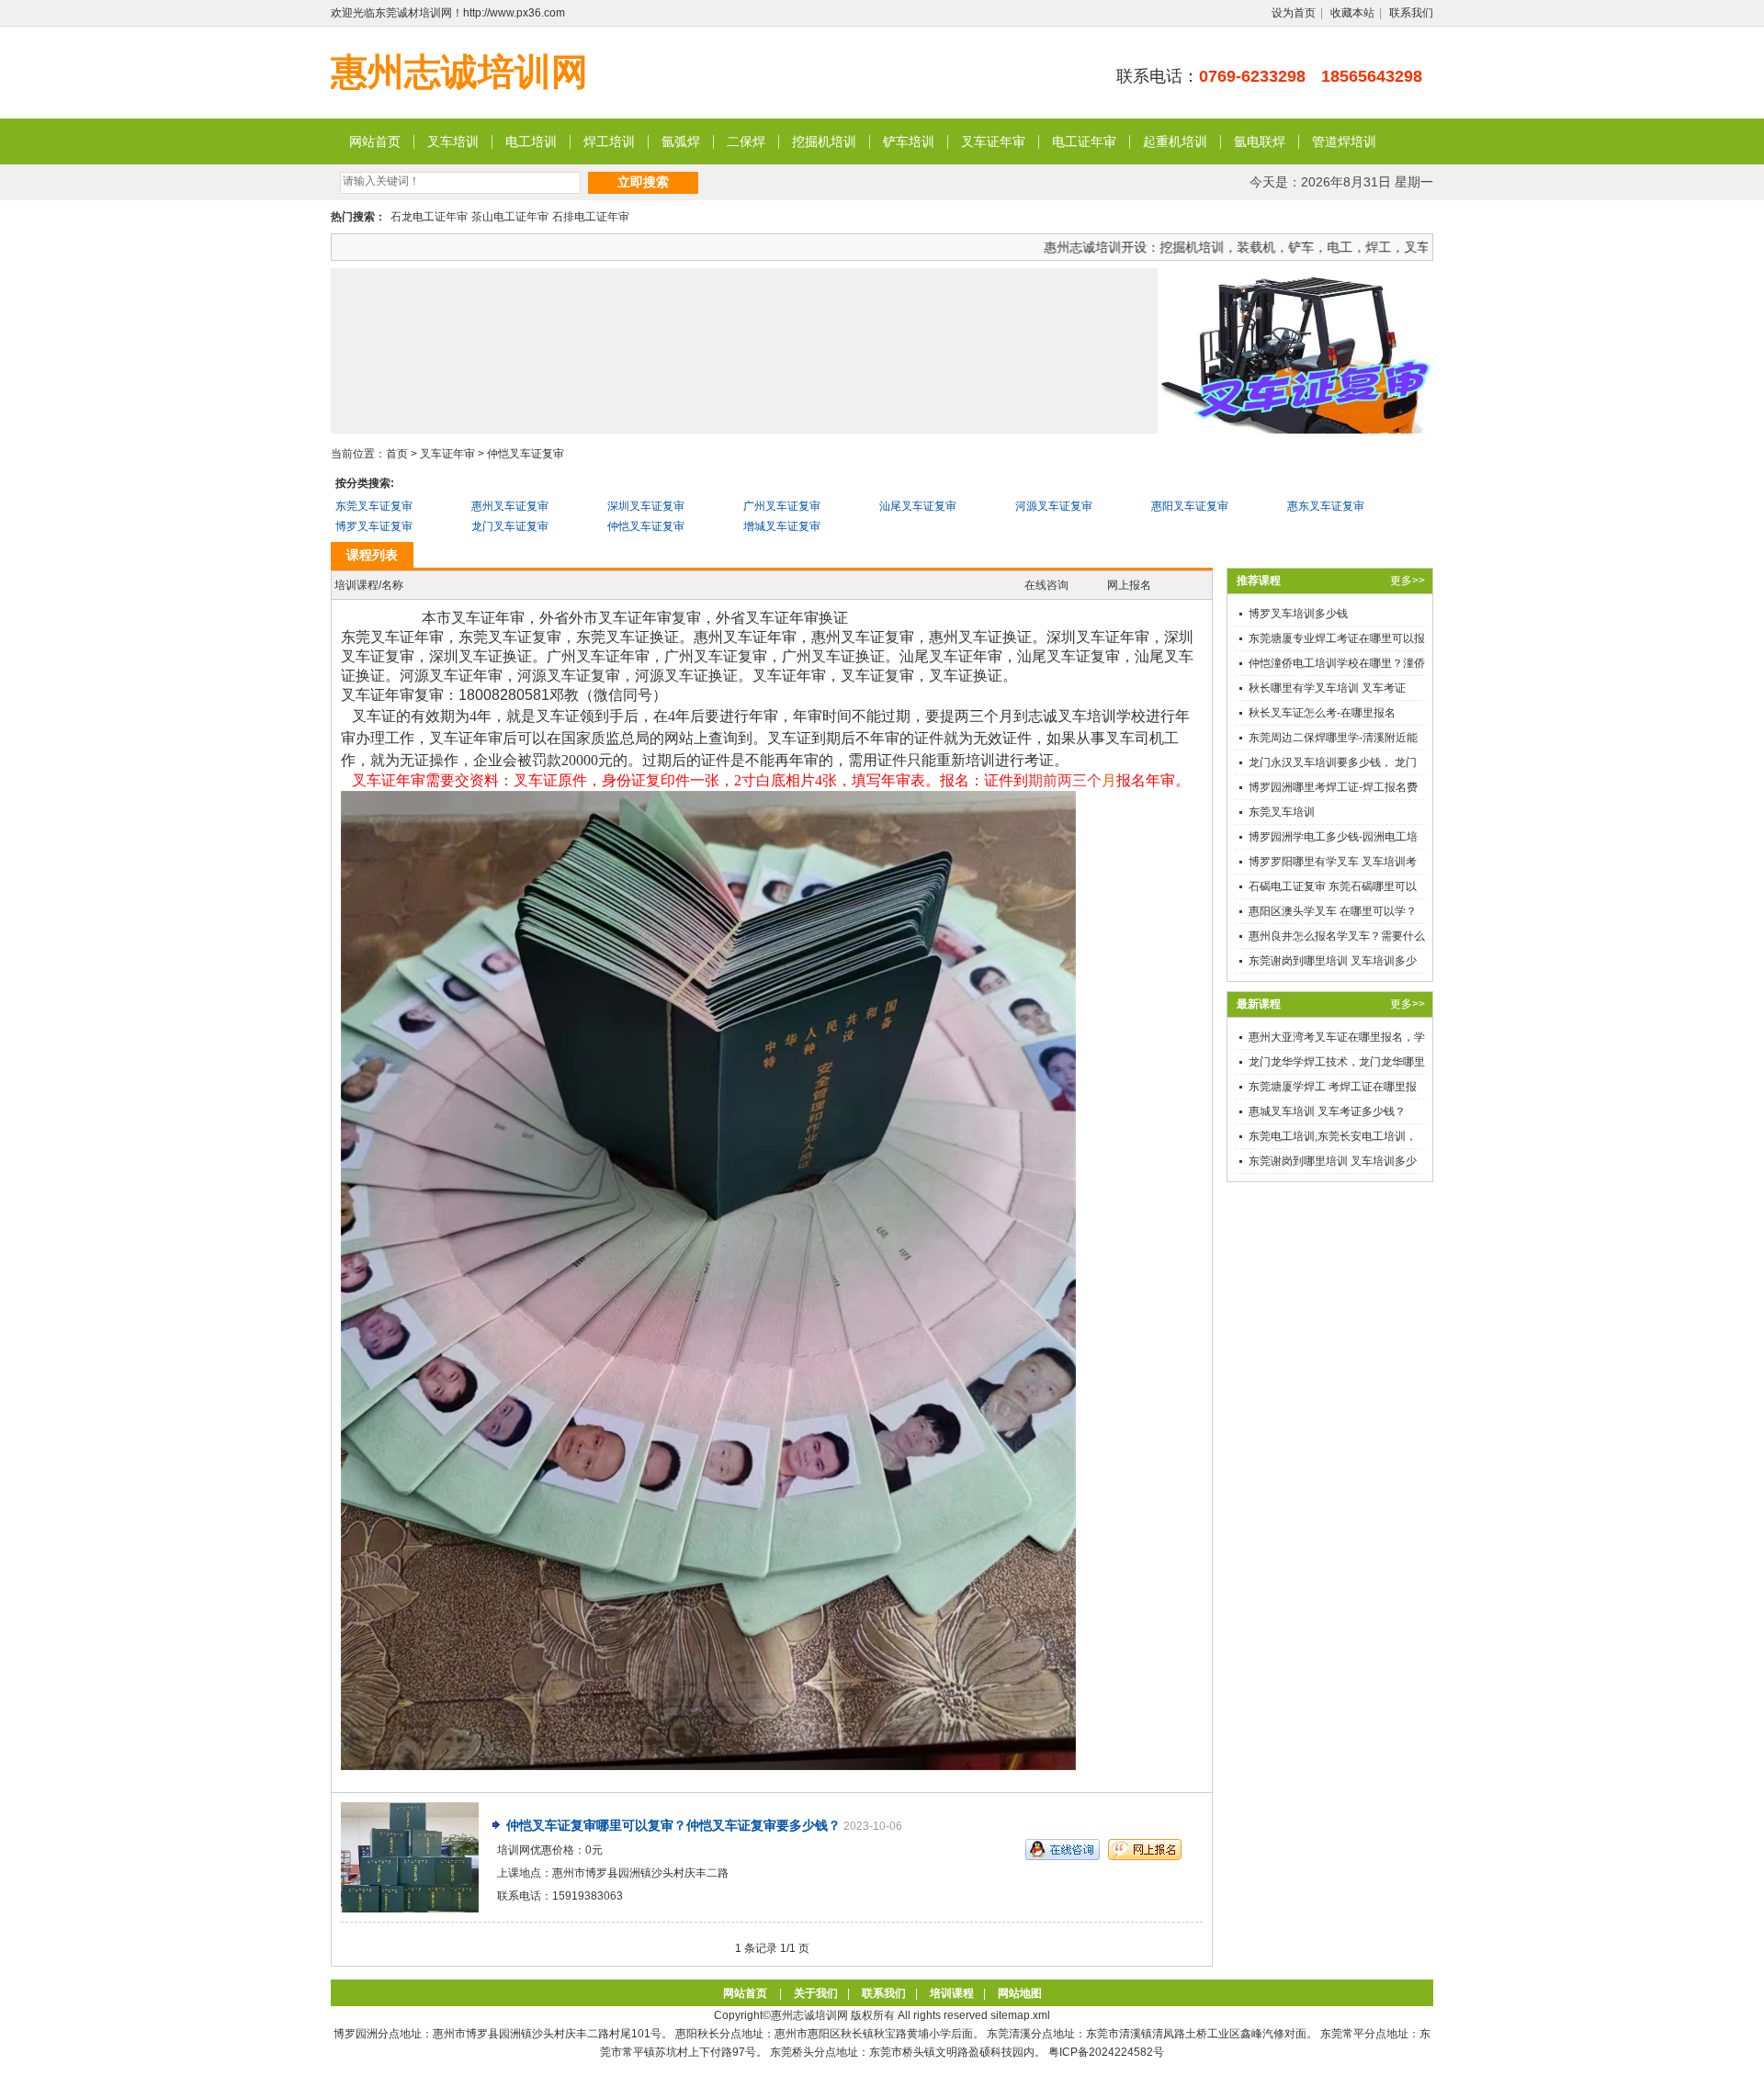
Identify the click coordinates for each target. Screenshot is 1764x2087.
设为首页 (1294, 13)
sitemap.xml (1020, 2015)
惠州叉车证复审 (510, 506)
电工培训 (531, 141)
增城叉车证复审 (782, 526)
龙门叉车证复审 (510, 526)
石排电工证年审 (591, 217)
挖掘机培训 (824, 141)
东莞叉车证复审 (374, 506)
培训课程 (952, 1993)
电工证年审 (1084, 141)
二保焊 (746, 141)
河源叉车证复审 (1054, 506)
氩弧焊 (681, 141)
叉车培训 (453, 141)
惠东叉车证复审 (1326, 506)
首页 (397, 454)
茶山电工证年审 (510, 217)
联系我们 (1411, 13)
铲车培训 (909, 141)
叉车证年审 (993, 141)
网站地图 (1020, 1993)
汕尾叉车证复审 (918, 506)
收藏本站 (1352, 13)
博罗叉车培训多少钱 (1298, 614)
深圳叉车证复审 (646, 506)
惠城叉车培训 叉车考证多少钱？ (1327, 1111)
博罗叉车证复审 (374, 526)
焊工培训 (609, 141)
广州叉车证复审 (782, 506)
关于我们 (816, 1993)
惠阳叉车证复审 (1190, 506)
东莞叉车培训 (1282, 812)
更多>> (1408, 581)
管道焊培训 (1344, 141)
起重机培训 (1175, 141)
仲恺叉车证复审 (526, 454)
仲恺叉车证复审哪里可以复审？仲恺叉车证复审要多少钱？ (673, 1825)
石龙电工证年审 (429, 217)
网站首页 (375, 141)
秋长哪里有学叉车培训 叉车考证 (1327, 688)
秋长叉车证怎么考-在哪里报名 (1322, 713)
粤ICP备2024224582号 (1106, 2052)
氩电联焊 (1260, 141)
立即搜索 (643, 182)
